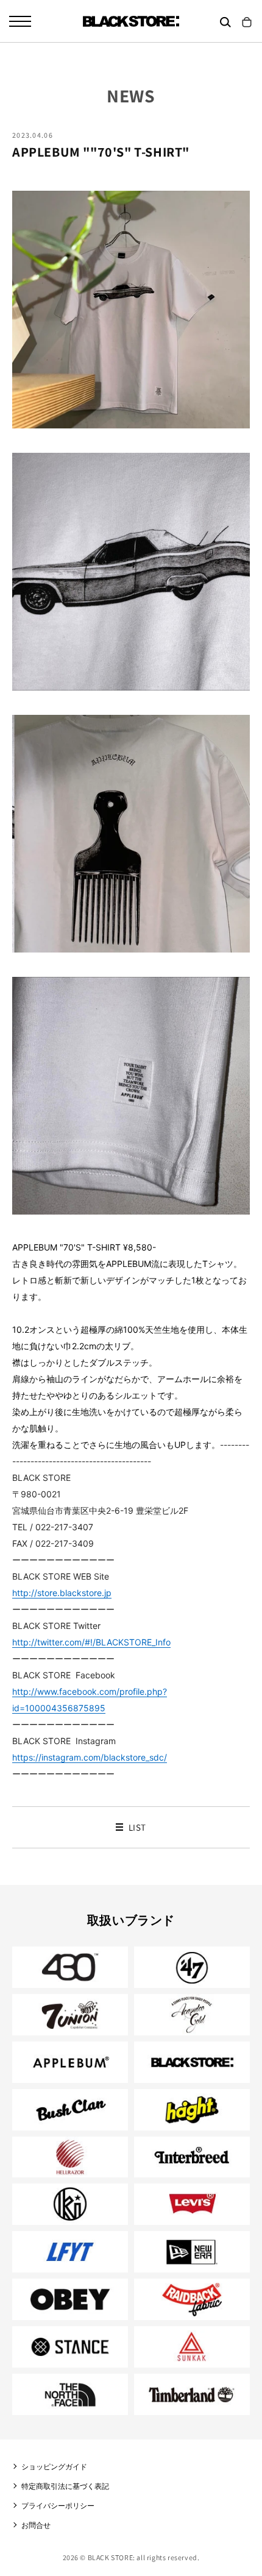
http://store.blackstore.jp (62, 1593)
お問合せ (36, 2525)
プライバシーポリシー (58, 2506)
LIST (136, 1827)
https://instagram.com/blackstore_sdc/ (90, 1757)
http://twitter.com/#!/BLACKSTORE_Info (91, 1642)
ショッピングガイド (54, 2467)
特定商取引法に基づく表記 (65, 2486)
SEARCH (225, 22)
